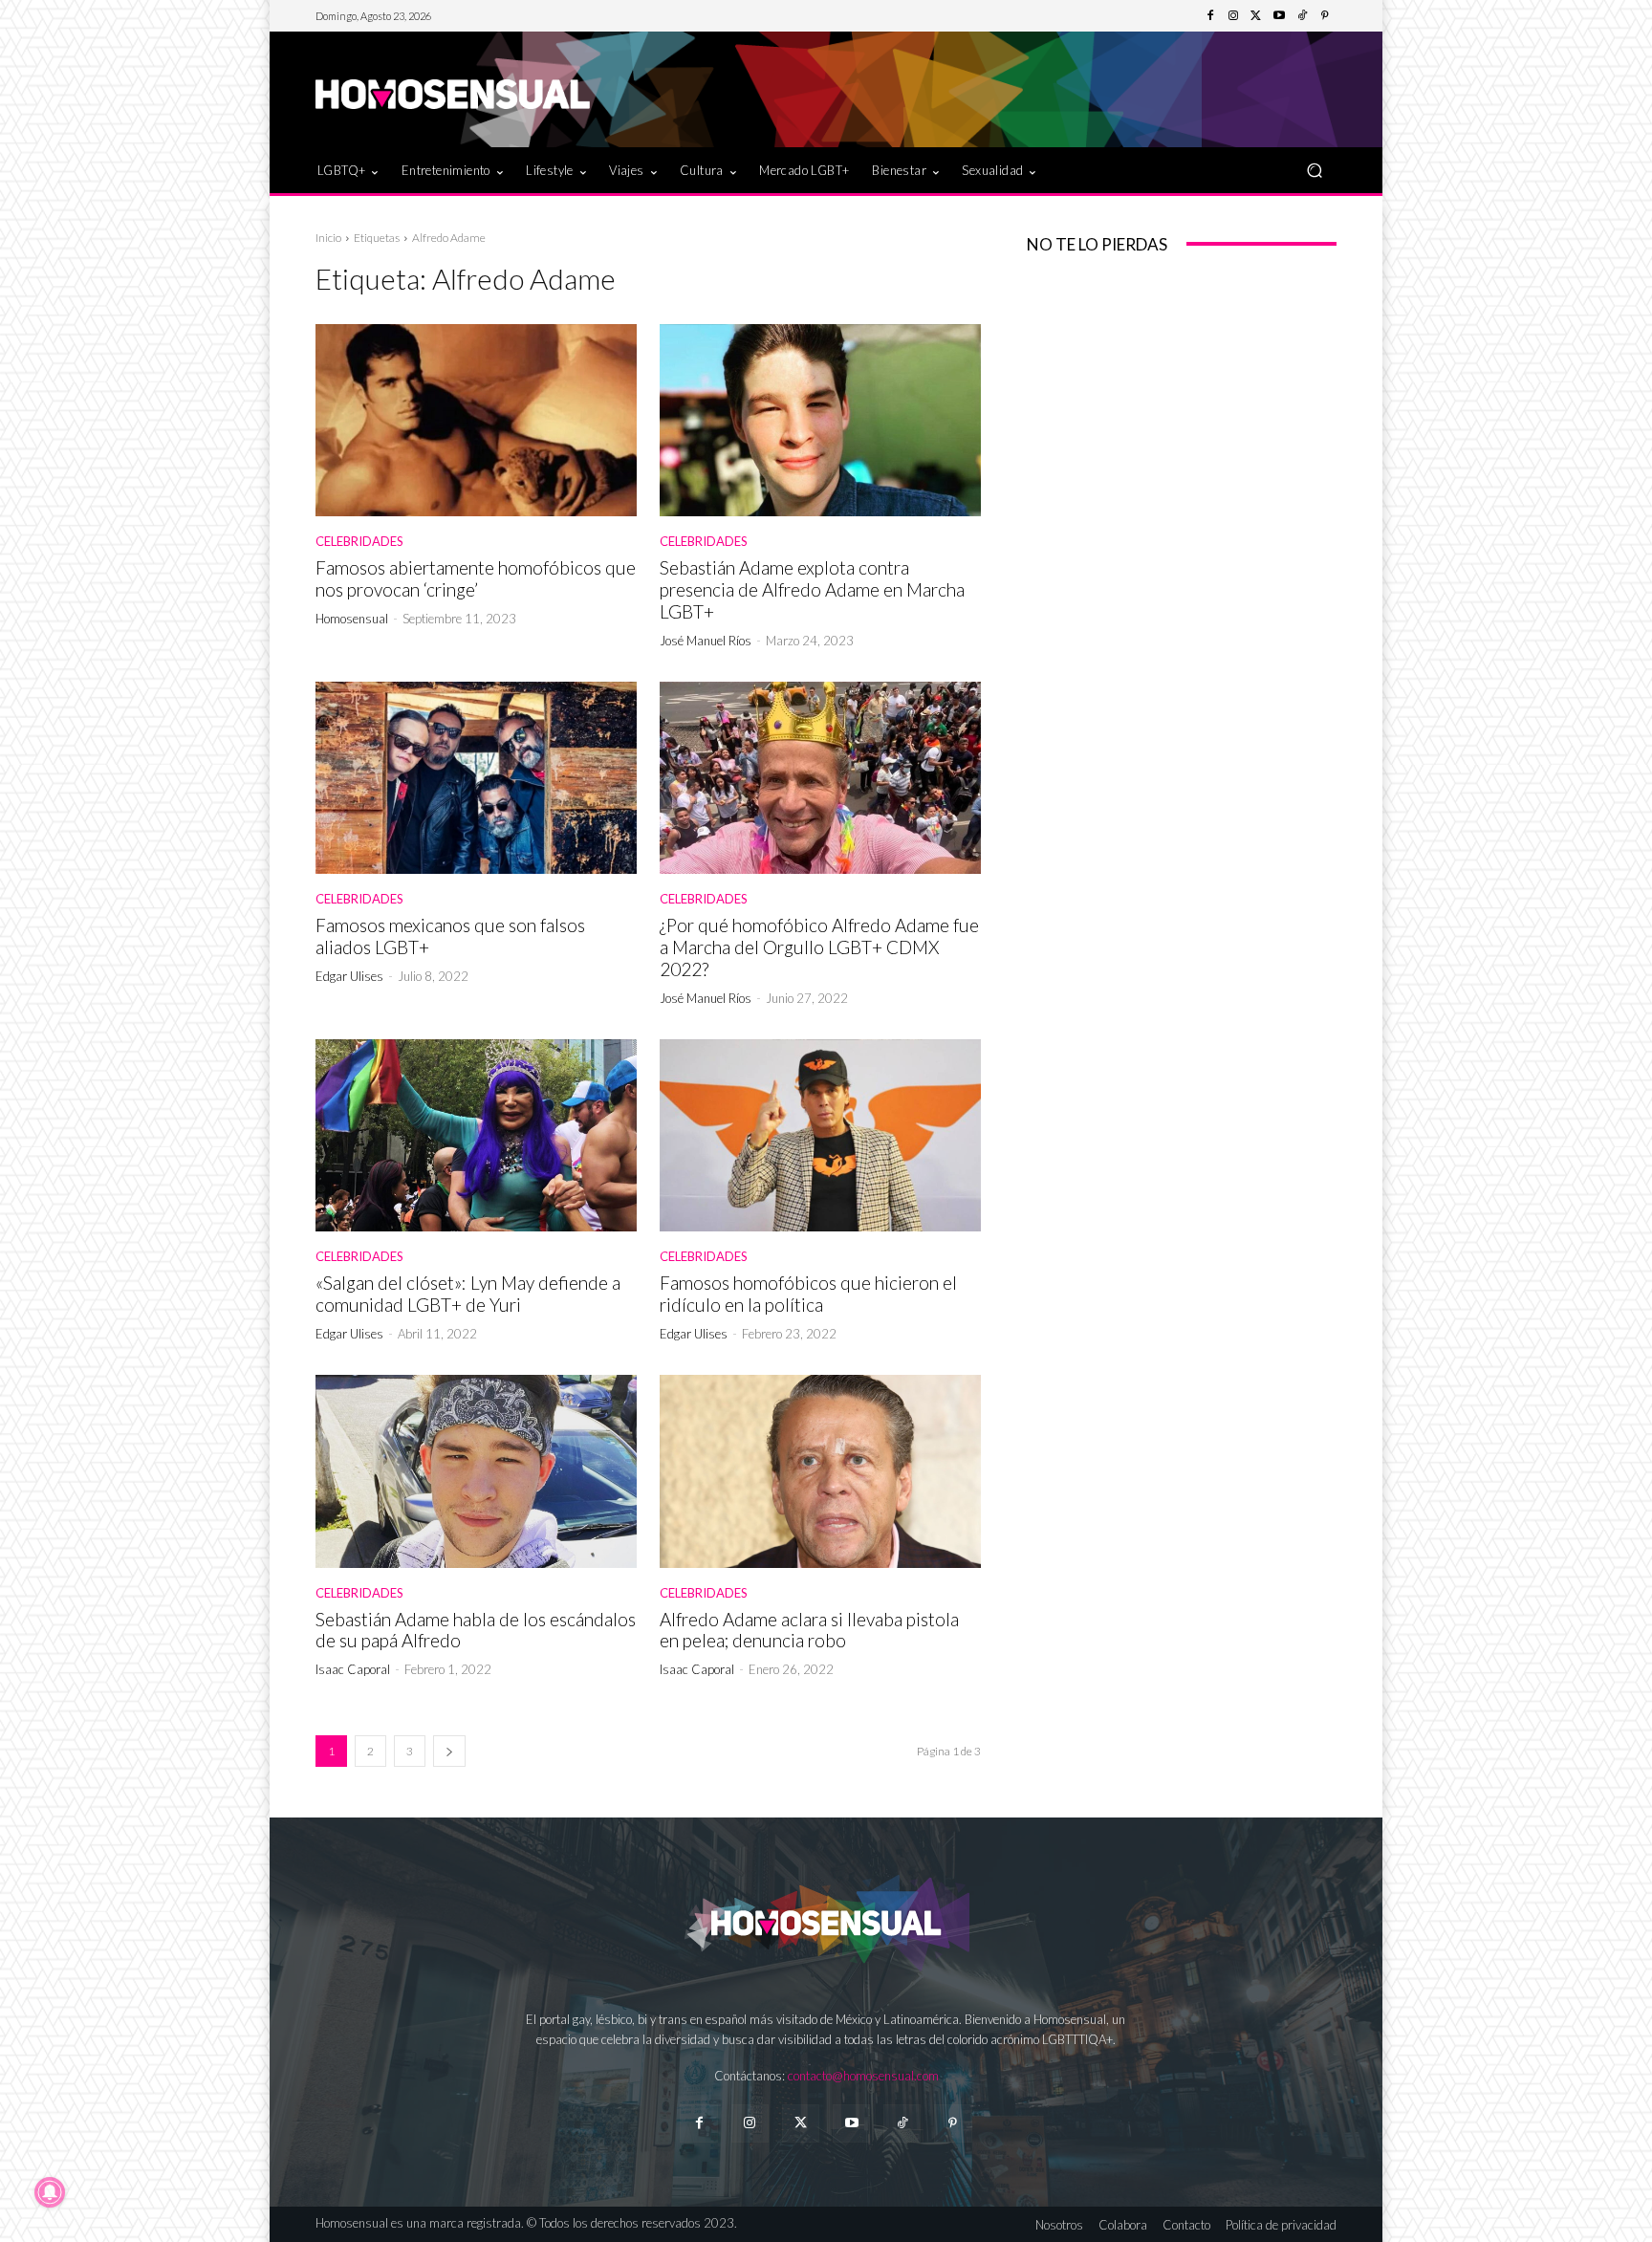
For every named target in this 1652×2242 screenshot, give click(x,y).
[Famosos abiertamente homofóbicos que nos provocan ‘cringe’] (476, 421)
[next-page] (449, 1751)
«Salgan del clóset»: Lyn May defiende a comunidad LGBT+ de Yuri (468, 1294)
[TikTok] (1302, 16)
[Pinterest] (1325, 16)
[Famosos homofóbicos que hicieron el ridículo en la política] (820, 1136)
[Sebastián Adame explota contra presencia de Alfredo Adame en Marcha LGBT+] (820, 421)
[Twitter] (1256, 16)
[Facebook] (1210, 16)
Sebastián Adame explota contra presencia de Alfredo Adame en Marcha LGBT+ (812, 589)
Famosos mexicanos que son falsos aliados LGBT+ (450, 936)
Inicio (328, 238)
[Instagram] (1233, 16)
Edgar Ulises (349, 976)
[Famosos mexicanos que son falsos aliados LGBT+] (476, 778)
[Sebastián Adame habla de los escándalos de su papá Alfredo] (476, 1471)
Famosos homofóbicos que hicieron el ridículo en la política (808, 1294)
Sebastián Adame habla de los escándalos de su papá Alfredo (476, 1630)
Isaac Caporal (353, 1669)
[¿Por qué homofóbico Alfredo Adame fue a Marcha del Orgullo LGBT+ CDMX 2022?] (820, 778)
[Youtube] (1279, 16)
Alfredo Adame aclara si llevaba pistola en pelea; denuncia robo (809, 1630)
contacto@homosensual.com (863, 2076)
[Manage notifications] (50, 2192)
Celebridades (359, 542)
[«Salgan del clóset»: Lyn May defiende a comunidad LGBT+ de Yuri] (476, 1136)
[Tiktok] (902, 2123)
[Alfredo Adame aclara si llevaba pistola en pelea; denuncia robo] (820, 1471)
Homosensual (352, 619)
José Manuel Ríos (706, 641)
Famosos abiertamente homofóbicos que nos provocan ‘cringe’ (476, 578)
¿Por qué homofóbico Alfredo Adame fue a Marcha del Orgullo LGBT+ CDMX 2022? (819, 947)
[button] (1314, 170)
